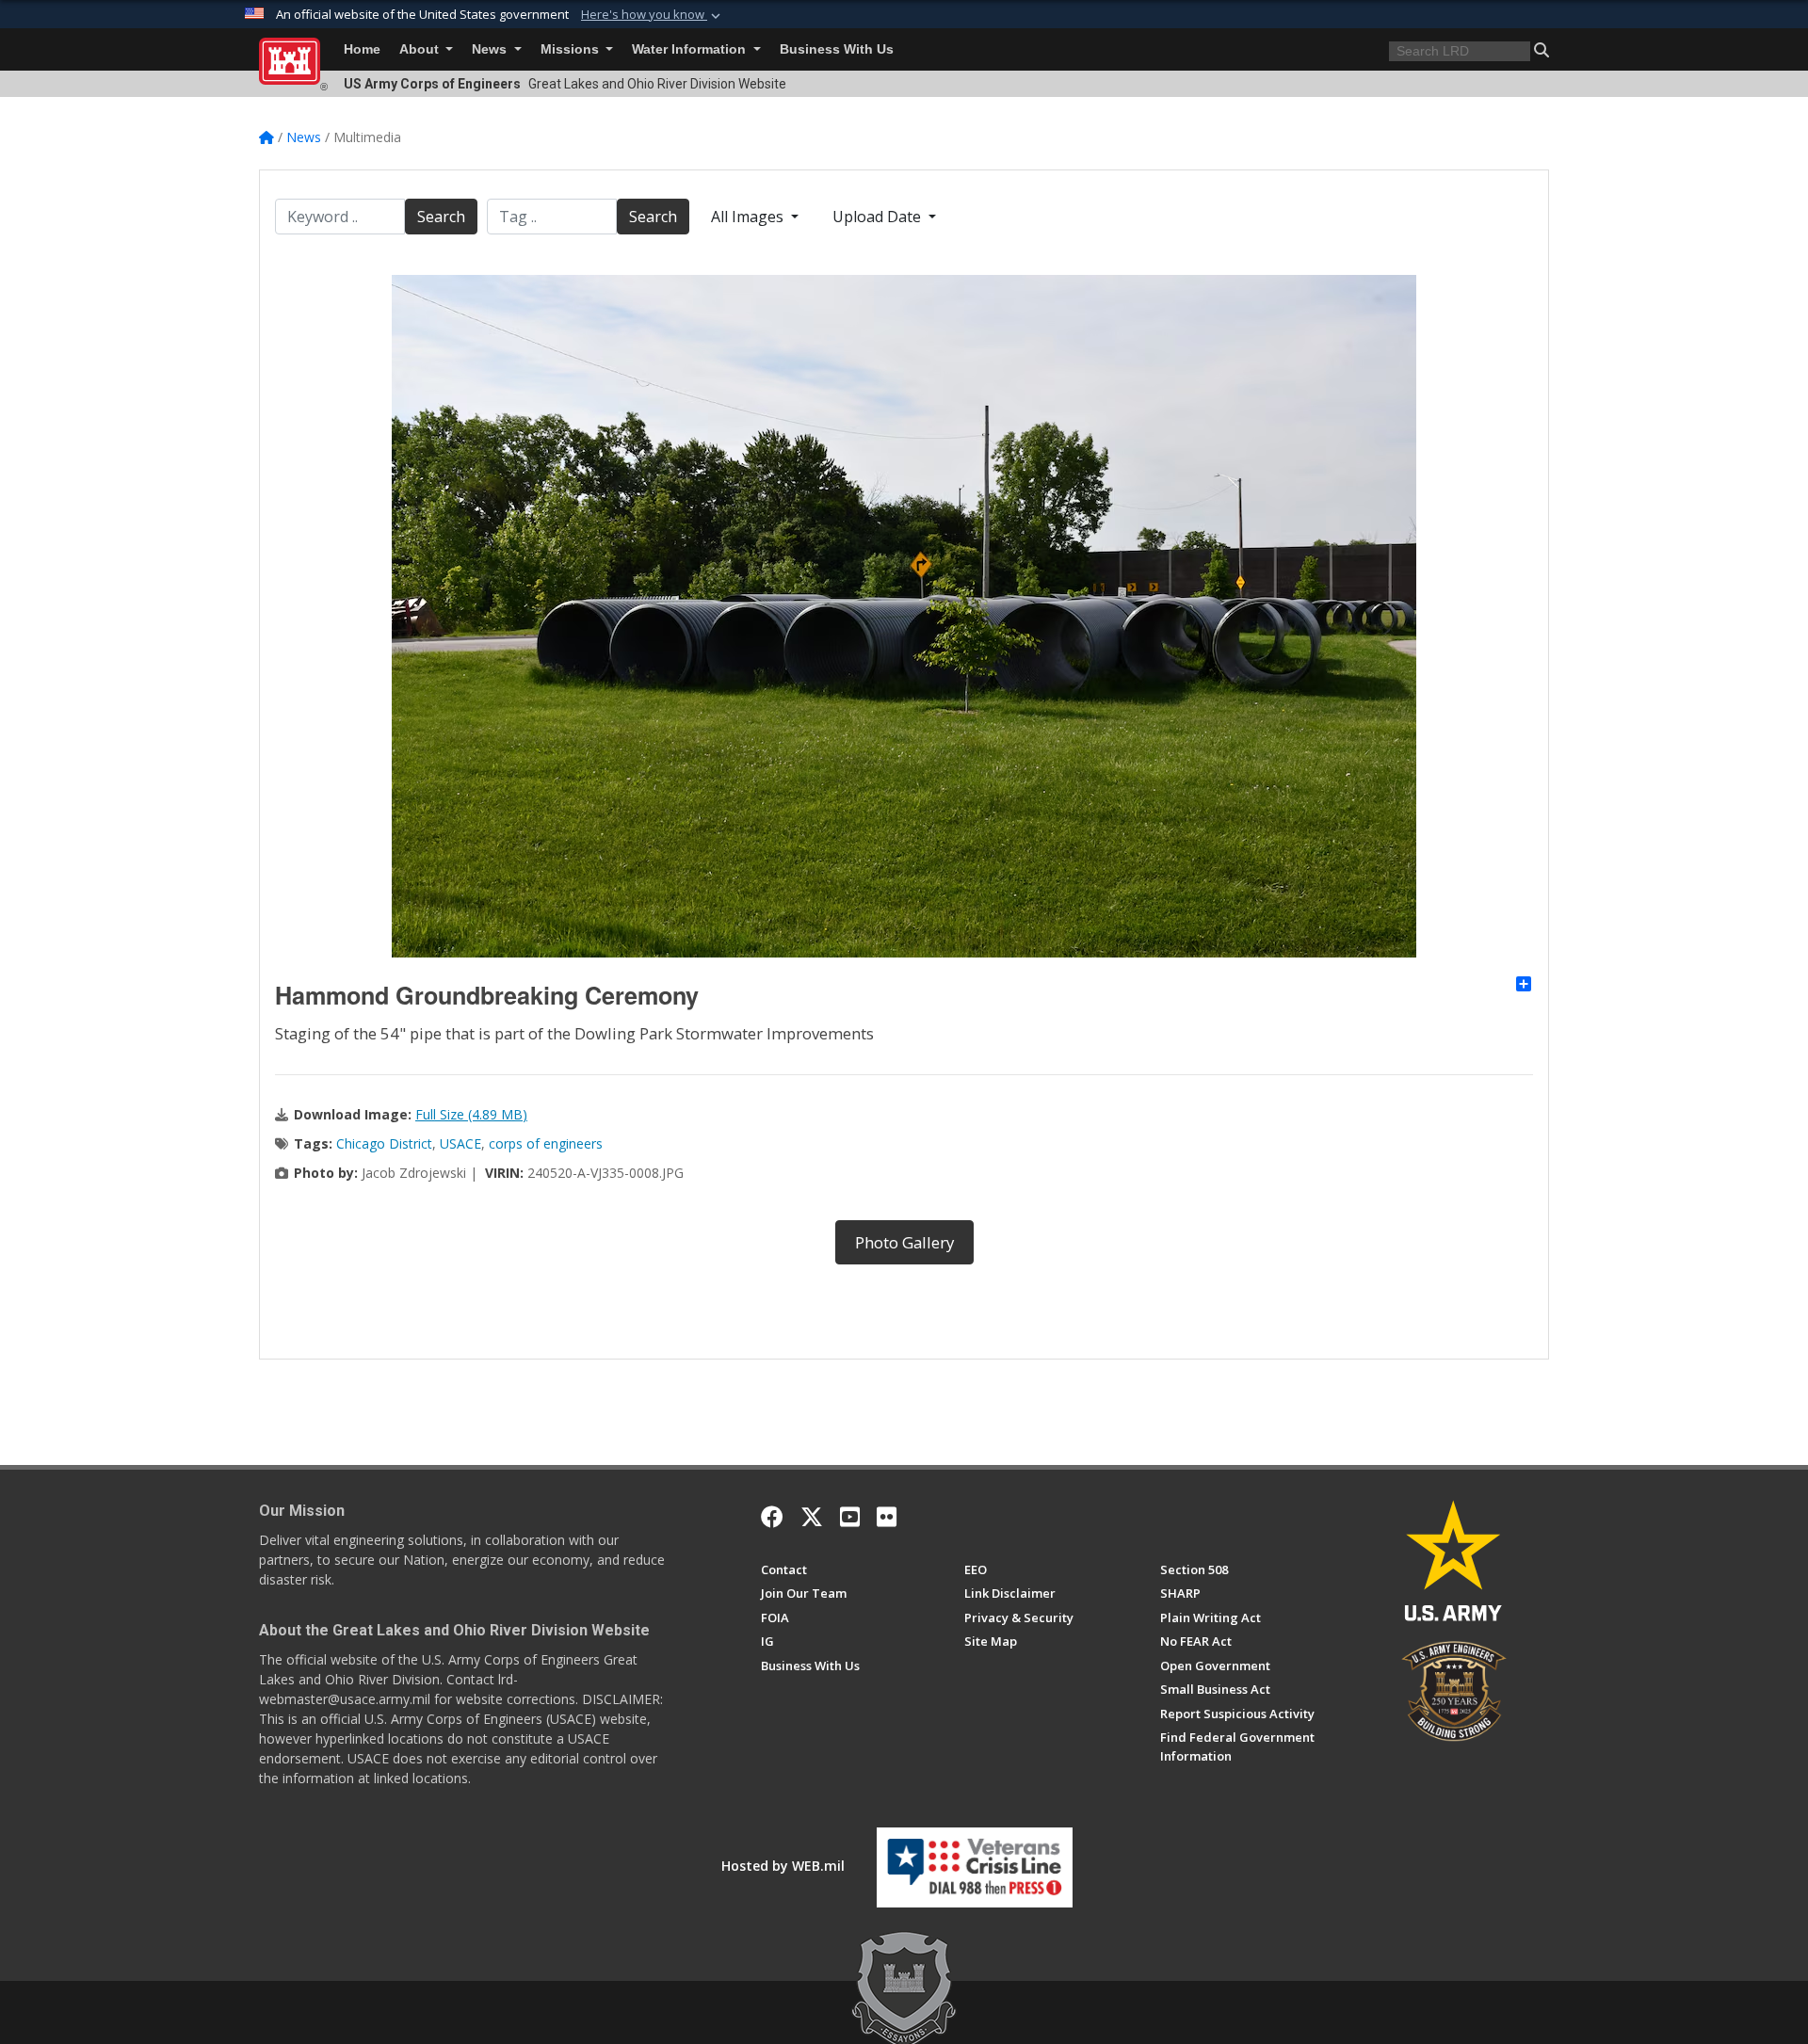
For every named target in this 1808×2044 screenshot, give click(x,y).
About (421, 49)
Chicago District (384, 1143)
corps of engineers (546, 1143)
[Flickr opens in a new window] (887, 1517)
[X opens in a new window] (812, 1517)
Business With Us (837, 49)
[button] (653, 15)
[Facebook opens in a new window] (772, 1517)
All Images (749, 217)
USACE (460, 1143)
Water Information (691, 49)
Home (362, 49)
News (491, 49)
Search (441, 217)
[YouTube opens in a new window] (850, 1517)
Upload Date (879, 217)
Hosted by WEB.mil (783, 1866)
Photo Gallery (904, 1242)
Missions (572, 49)
